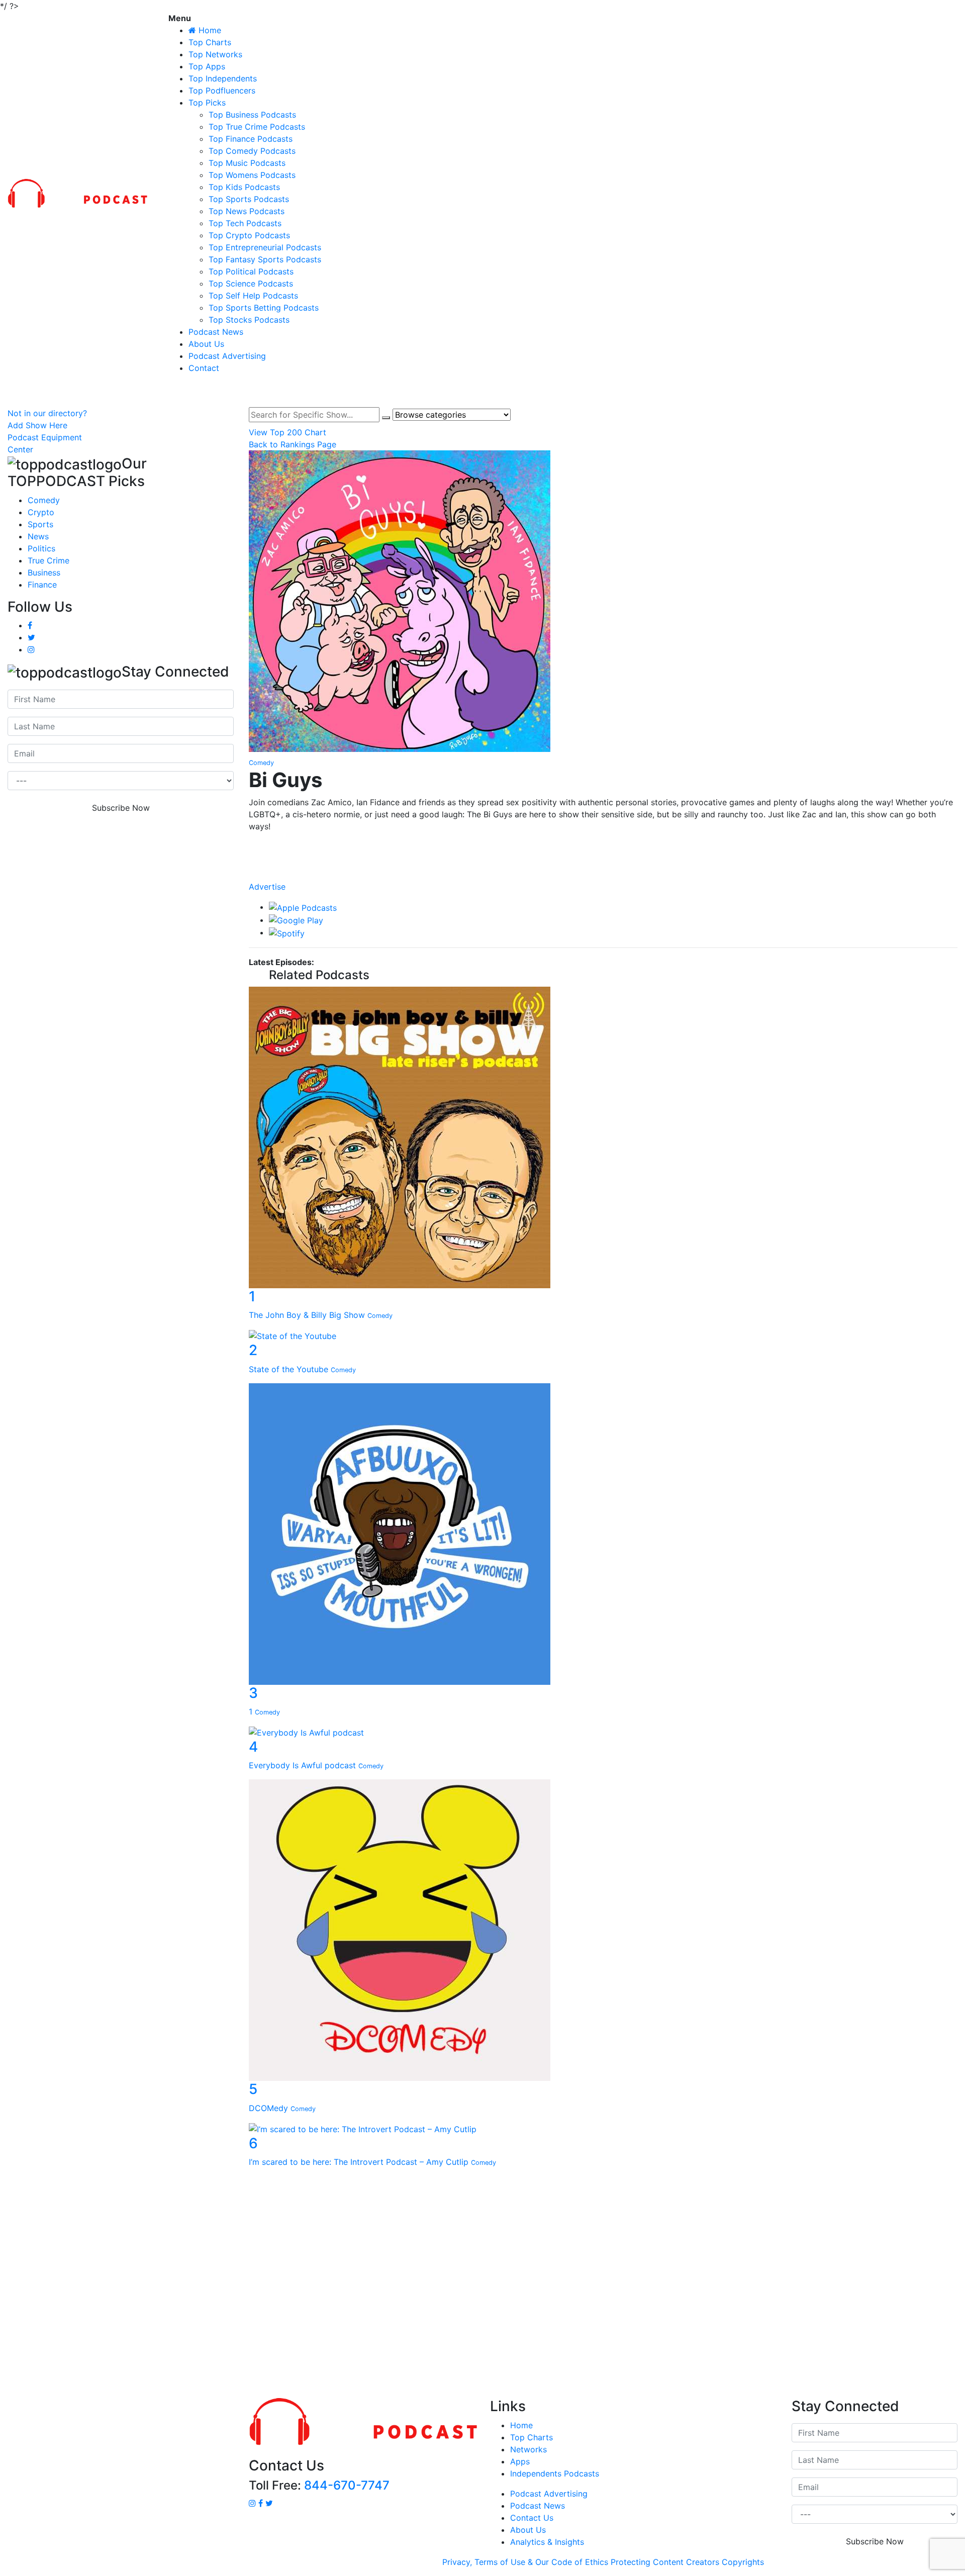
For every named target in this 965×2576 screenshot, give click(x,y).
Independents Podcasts (555, 2473)
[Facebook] (603, 845)
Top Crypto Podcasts (249, 235)
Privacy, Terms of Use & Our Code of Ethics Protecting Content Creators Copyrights (603, 2562)
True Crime (49, 560)
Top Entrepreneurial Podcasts (265, 247)
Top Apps (207, 66)
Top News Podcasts (247, 211)
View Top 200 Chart (287, 432)
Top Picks (207, 103)
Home (521, 2425)
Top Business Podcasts (252, 115)
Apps (520, 2461)
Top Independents (223, 78)
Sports (40, 524)
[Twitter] (603, 866)
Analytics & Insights (547, 2542)
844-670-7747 (347, 2485)
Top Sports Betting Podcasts (264, 308)
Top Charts (210, 42)
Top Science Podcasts (251, 283)
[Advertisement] (482, 2285)
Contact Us (532, 2518)
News (38, 536)
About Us (206, 344)
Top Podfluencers (222, 90)
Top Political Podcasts (251, 271)
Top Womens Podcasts (252, 175)
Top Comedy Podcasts (252, 151)
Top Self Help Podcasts (253, 296)
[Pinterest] (603, 876)
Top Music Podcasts (247, 163)
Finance (42, 585)
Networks (528, 2449)
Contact (204, 368)
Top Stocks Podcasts (249, 320)
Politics (41, 548)
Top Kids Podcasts (244, 187)
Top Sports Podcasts (249, 199)
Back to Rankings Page (293, 444)
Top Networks (215, 54)
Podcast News (216, 332)
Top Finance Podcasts (251, 139)
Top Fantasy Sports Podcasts (265, 259)
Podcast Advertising (227, 356)
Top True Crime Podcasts (257, 127)
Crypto (41, 512)
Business (44, 573)
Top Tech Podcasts (245, 223)
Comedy (44, 500)
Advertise (267, 887)
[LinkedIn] (603, 855)
